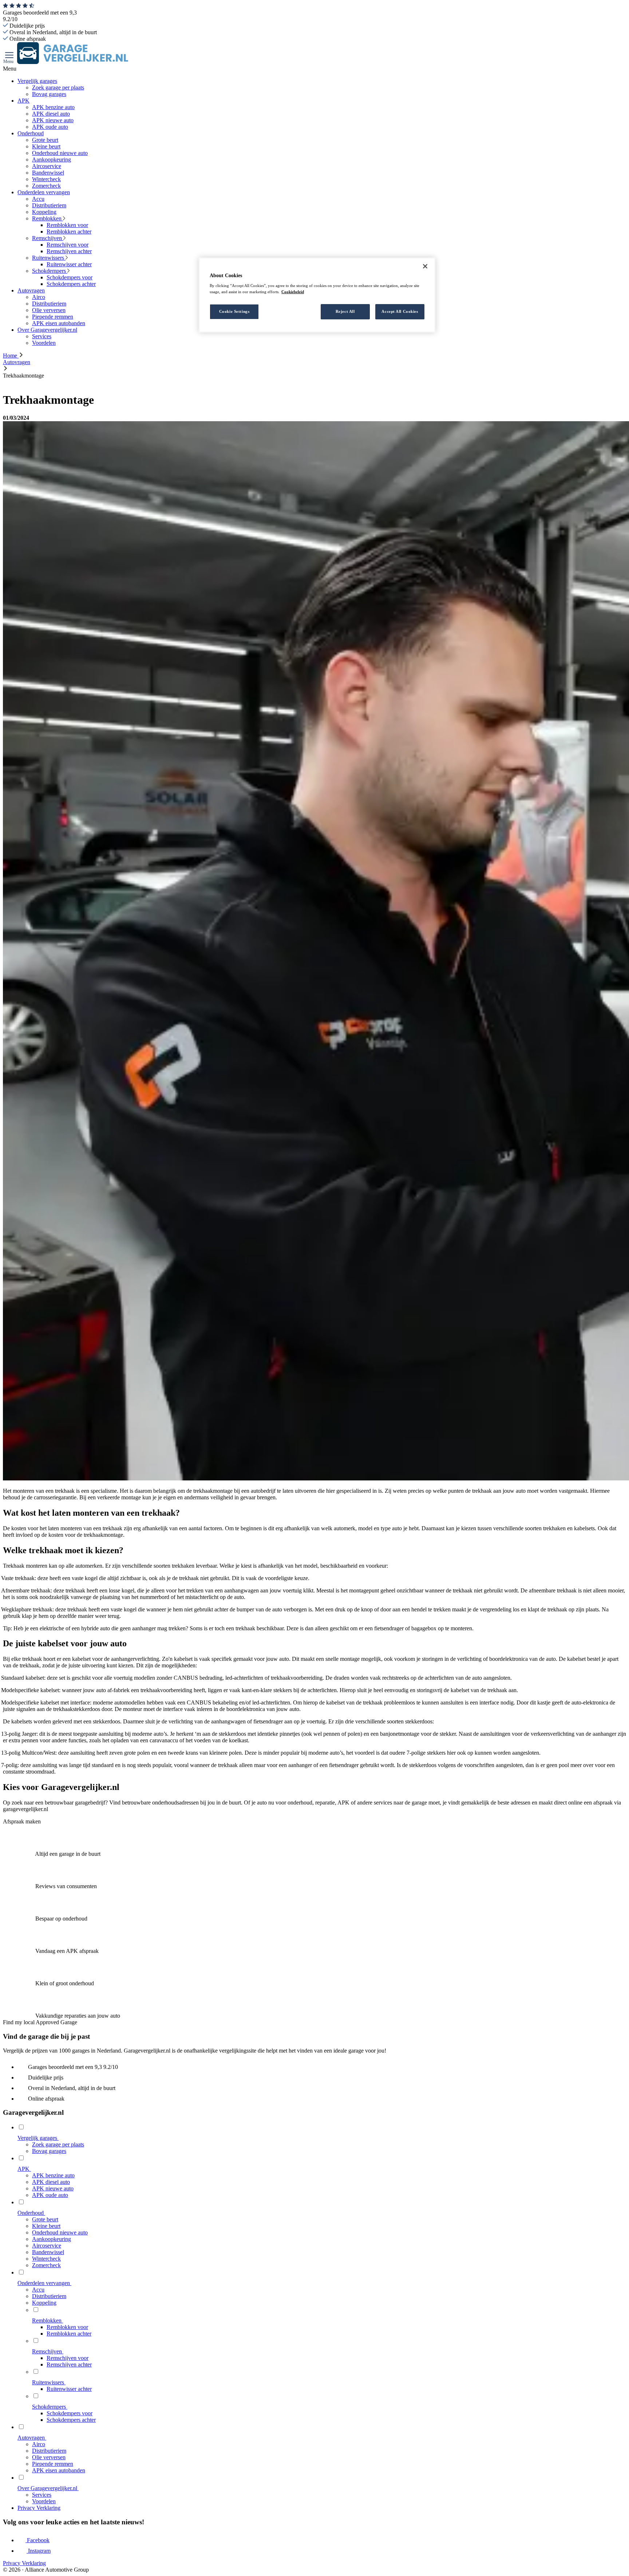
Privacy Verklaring (39, 2508)
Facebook (37, 2540)
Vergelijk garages (37, 81)
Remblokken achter (69, 232)
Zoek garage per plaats (58, 87)
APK (23, 101)
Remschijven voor (68, 245)
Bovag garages (49, 94)
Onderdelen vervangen (44, 192)
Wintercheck (46, 179)
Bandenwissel (48, 173)
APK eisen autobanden (59, 323)
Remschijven (48, 238)
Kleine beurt (46, 146)
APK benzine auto (53, 107)
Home (11, 356)
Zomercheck (46, 186)
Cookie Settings (234, 312)
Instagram (39, 2551)
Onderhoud (31, 133)
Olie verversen (49, 310)
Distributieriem (49, 205)
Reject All (345, 312)
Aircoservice (47, 166)
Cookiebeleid (293, 292)
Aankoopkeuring (52, 159)
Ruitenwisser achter (69, 264)
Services (42, 336)
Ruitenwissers (49, 258)
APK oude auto (50, 127)
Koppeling (44, 212)
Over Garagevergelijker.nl (47, 330)
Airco (39, 297)
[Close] (425, 266)
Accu (38, 199)
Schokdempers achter (71, 284)
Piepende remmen (53, 317)
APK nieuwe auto (53, 120)
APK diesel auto (51, 114)
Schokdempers (50, 271)
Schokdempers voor (70, 277)
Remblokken (48, 218)
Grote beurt (45, 140)
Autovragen (31, 290)
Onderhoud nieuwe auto (60, 153)
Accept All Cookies (400, 312)
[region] (317, 295)
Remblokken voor (67, 225)
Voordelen (44, 343)
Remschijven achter (69, 251)
